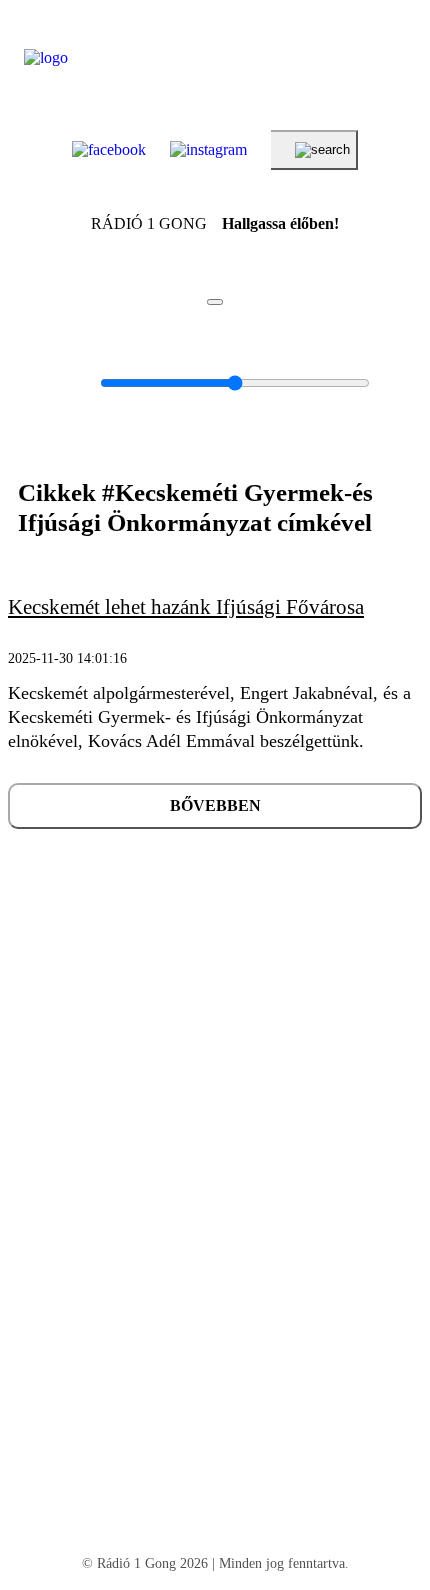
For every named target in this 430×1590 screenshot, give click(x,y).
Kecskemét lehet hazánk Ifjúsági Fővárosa (186, 607)
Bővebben (215, 805)
